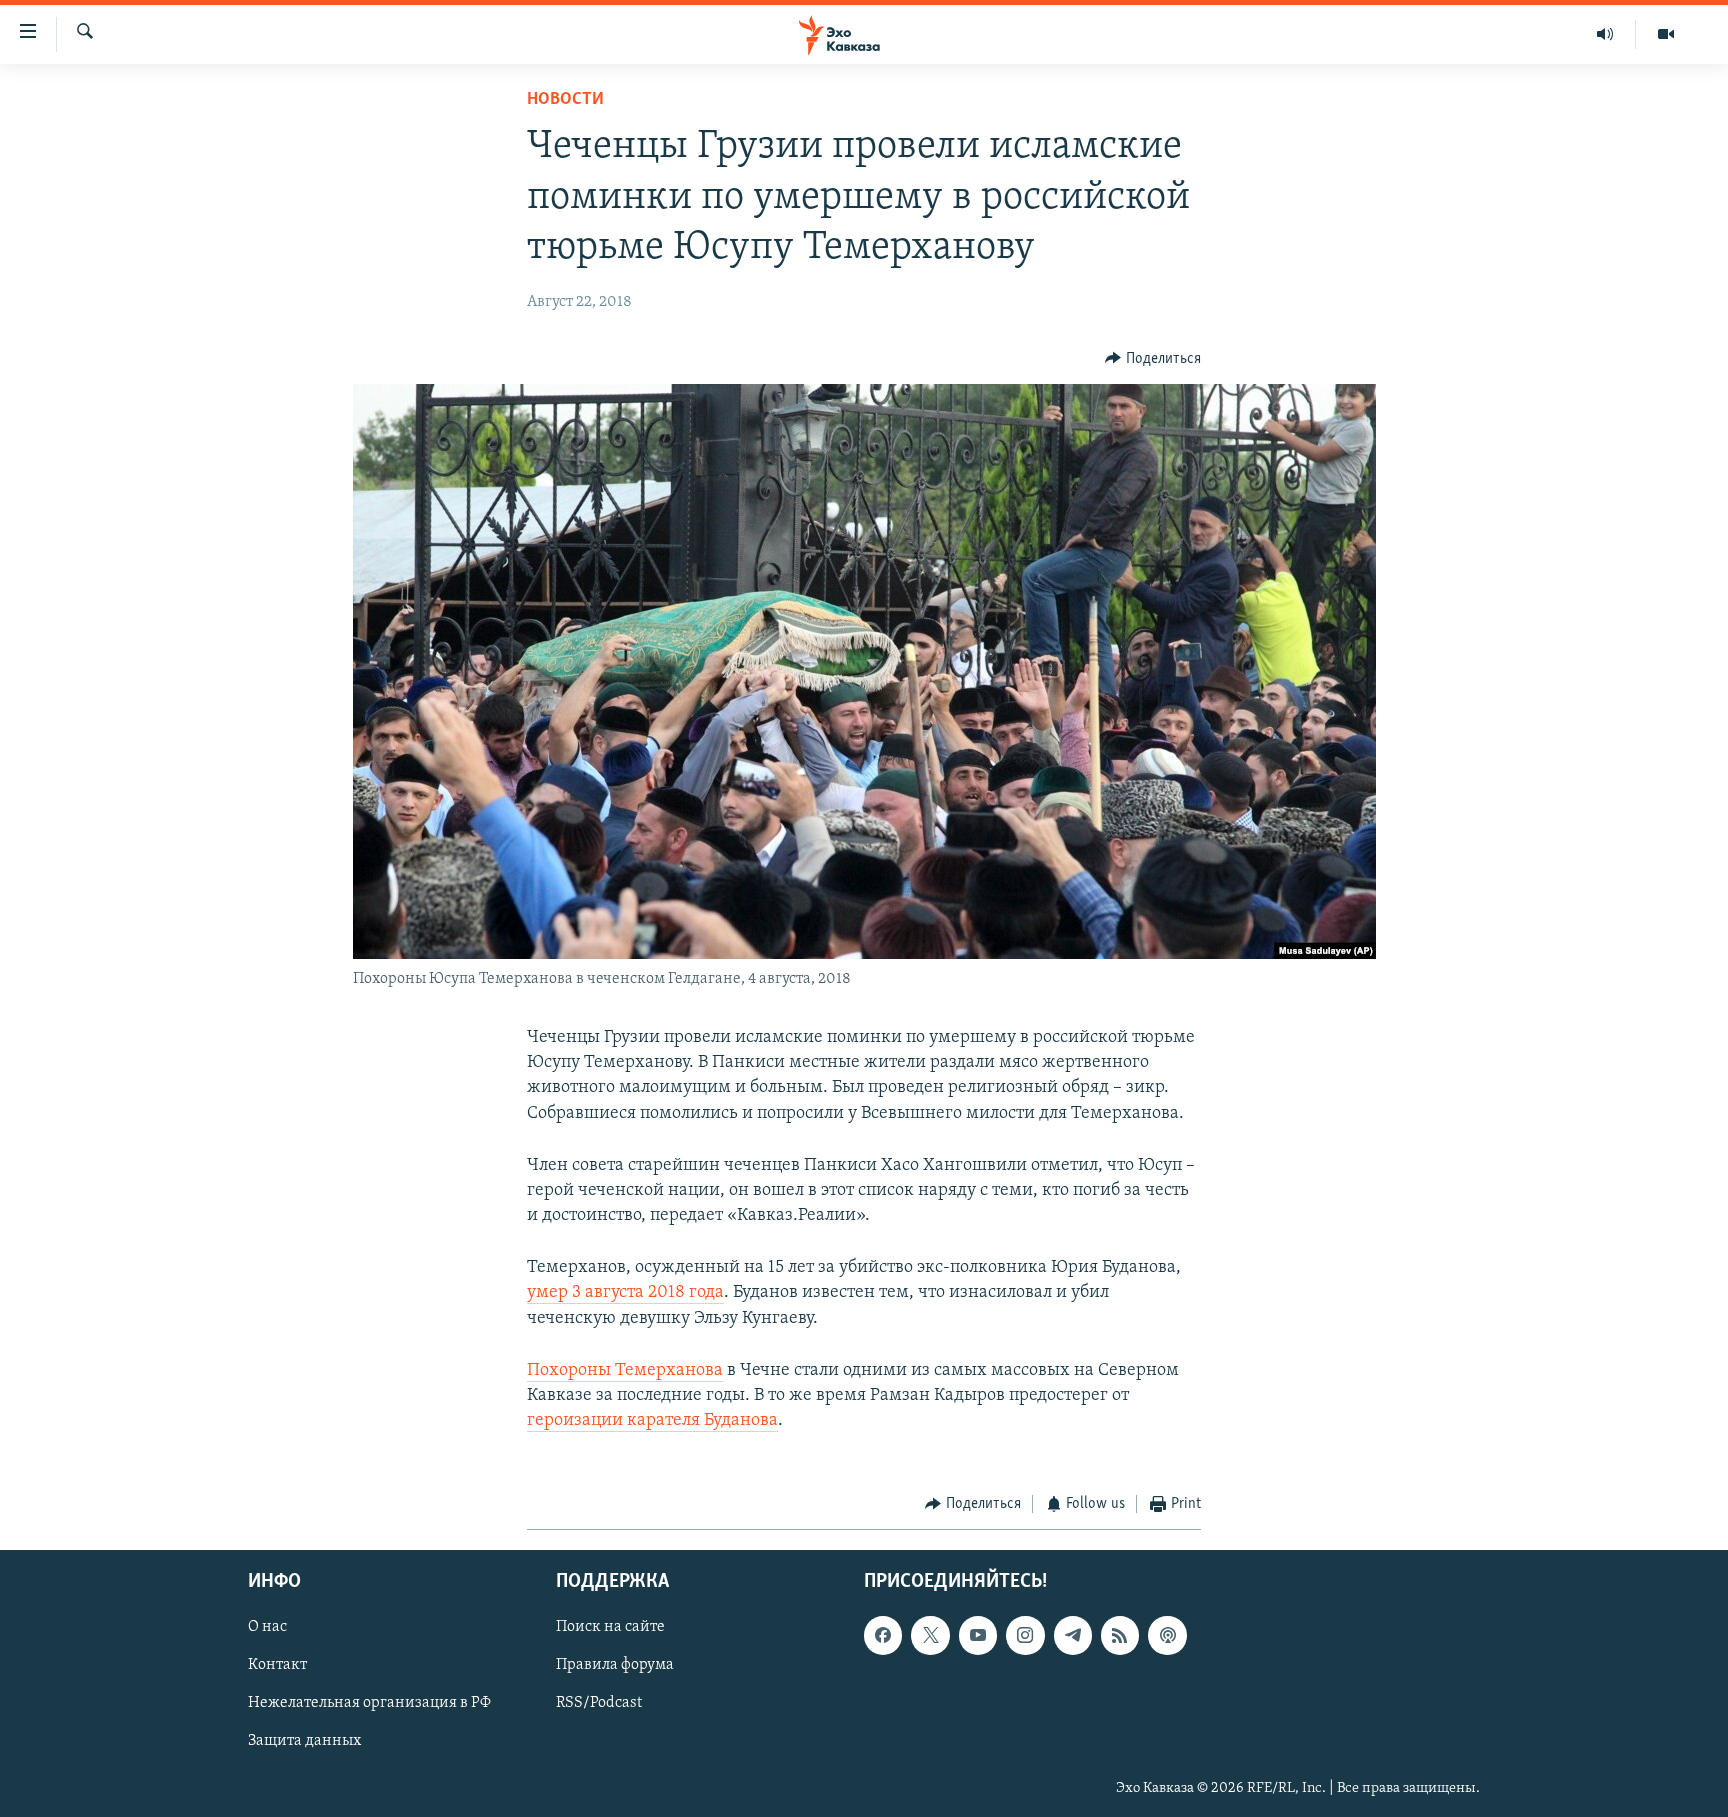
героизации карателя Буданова (652, 1421)
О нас (267, 1627)
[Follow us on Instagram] (1025, 1635)
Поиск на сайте (610, 1627)
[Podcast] (1167, 1635)
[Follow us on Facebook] (883, 1635)
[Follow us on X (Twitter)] (930, 1635)
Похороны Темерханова (625, 1371)
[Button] (1153, 359)
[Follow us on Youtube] (978, 1635)
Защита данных (304, 1741)
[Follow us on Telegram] (1073, 1635)
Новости (565, 100)
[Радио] (1605, 34)
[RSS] (1120, 1635)
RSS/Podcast (599, 1703)
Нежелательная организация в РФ (369, 1703)
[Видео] (1666, 34)
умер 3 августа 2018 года (625, 1293)
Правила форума (615, 1665)
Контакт (277, 1665)
